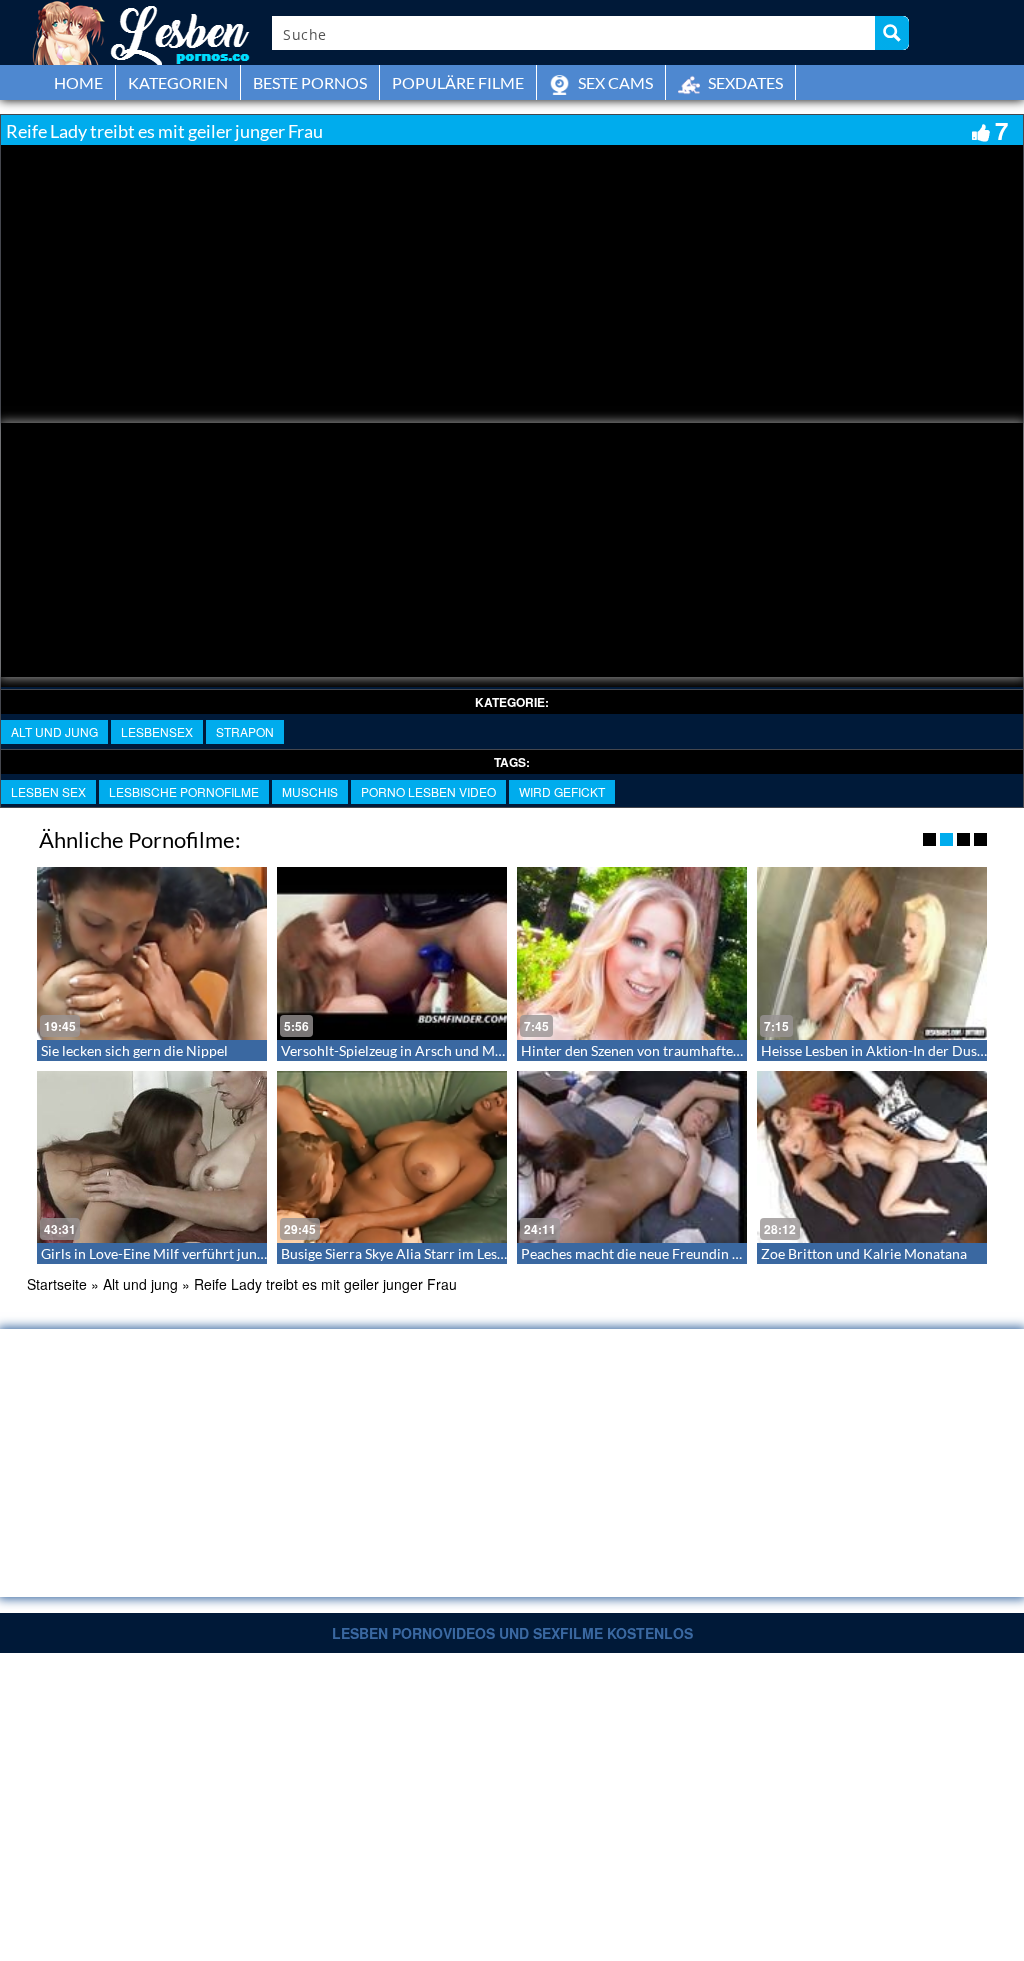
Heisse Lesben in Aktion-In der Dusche (880, 1050)
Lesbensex (157, 731)
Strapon (245, 731)
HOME (78, 82)
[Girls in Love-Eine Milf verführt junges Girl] (152, 1157)
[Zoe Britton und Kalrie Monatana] (872, 1157)
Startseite (57, 1284)
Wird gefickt (562, 791)
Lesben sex (48, 791)
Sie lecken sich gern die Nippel (134, 1050)
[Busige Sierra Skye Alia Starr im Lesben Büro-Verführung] (392, 1157)
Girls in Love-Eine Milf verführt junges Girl (172, 1253)
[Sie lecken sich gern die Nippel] (152, 953)
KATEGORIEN (178, 82)
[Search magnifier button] (892, 33)
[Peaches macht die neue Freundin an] (632, 1157)
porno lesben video (428, 791)
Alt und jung (54, 731)
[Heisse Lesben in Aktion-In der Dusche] (872, 953)
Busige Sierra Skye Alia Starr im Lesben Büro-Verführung (455, 1253)
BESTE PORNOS (310, 82)
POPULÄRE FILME (458, 82)
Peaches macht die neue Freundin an (634, 1253)
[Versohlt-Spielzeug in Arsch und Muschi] (392, 953)
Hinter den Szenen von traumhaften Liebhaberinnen (681, 1050)
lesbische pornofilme (184, 791)
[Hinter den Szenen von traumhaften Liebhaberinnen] (632, 953)
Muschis (310, 791)
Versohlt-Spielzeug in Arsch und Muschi (404, 1050)
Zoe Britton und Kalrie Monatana (864, 1253)
